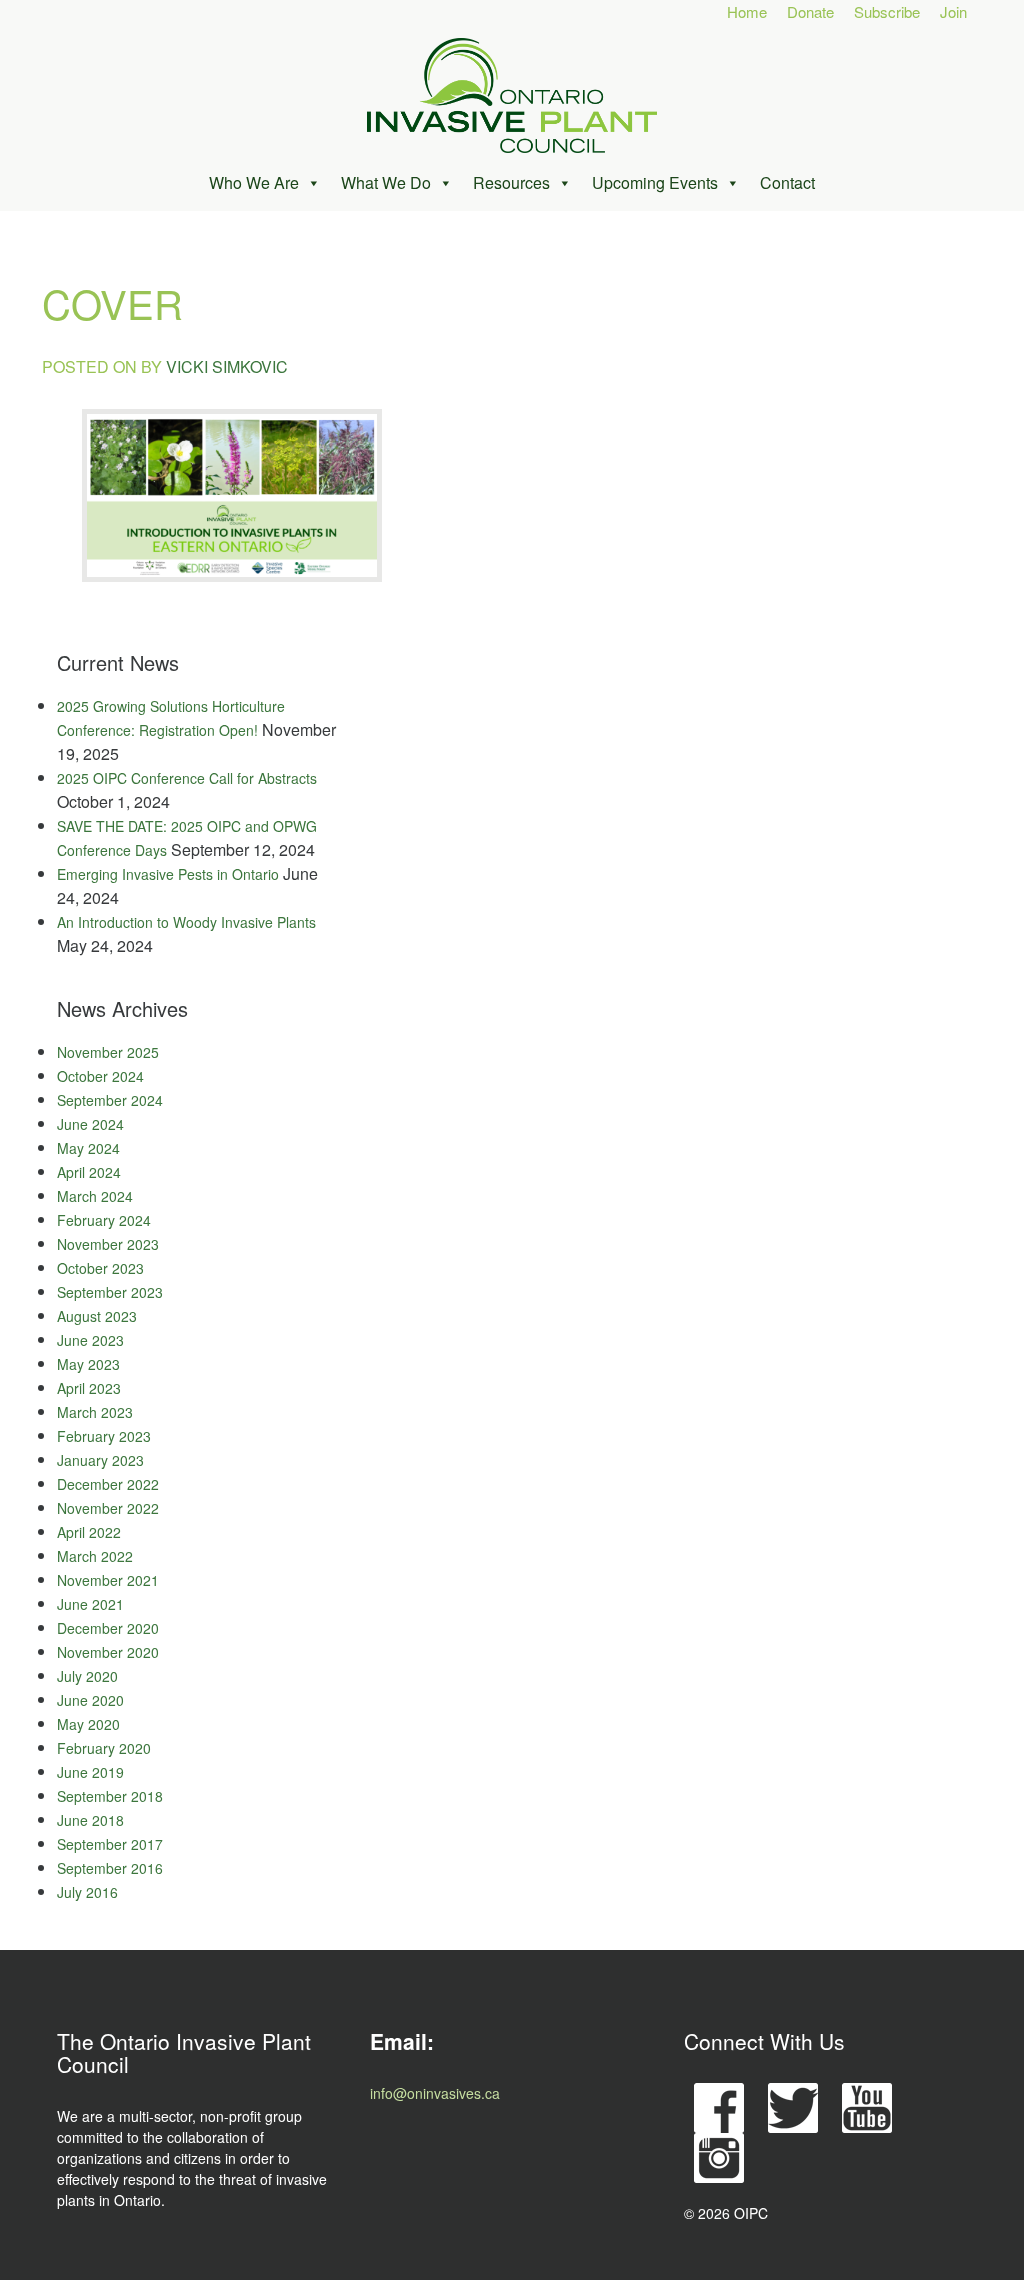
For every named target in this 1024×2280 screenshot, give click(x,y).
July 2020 (87, 1676)
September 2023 (110, 1292)
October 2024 (100, 1076)
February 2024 (104, 1220)
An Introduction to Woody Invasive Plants (186, 922)
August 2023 (97, 1316)
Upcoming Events (655, 182)
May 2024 (88, 1148)
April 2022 (89, 1532)
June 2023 (90, 1340)
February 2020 (104, 1748)
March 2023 (95, 1412)
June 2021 (90, 1604)
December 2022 (108, 1484)
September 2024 (110, 1100)
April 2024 (89, 1172)
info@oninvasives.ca (435, 2093)
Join (953, 11)
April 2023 (89, 1388)
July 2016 (87, 1892)
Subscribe (887, 11)
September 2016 (110, 1868)
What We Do (386, 182)
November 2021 (108, 1580)
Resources (511, 182)
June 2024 (90, 1124)
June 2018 (90, 1820)
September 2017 (110, 1844)
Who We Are (254, 182)
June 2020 (90, 1700)
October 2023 (100, 1268)
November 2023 (108, 1244)
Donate (810, 11)
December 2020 (108, 1628)
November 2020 (108, 1652)
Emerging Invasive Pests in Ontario (168, 874)
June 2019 (90, 1772)
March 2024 (95, 1196)
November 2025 (108, 1052)
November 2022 (108, 1508)
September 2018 (110, 1796)
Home (747, 11)
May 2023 (88, 1364)
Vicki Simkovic (227, 366)
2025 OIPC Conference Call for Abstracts (187, 778)
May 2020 (88, 1724)
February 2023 (104, 1436)
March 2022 (95, 1556)
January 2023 (100, 1460)
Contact (787, 182)
